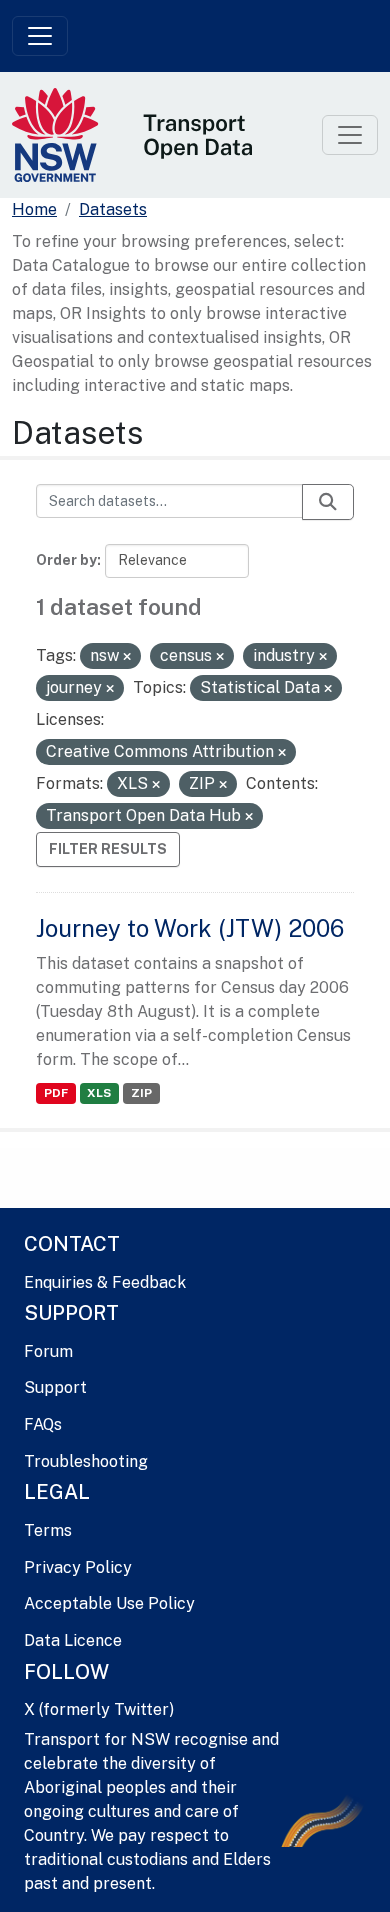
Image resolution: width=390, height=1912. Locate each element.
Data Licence (73, 1640)
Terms (48, 1530)
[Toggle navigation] (40, 36)
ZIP (141, 1093)
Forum (48, 1351)
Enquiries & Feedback (105, 1282)
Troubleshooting (86, 1461)
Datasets (113, 209)
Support (55, 1387)
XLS (99, 1093)
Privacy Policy (78, 1567)
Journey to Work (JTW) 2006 (190, 928)
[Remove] (127, 657)
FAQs (43, 1424)
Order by (66, 560)
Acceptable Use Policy (109, 1603)
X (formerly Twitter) (99, 1709)
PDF (56, 1093)
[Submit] (328, 502)
